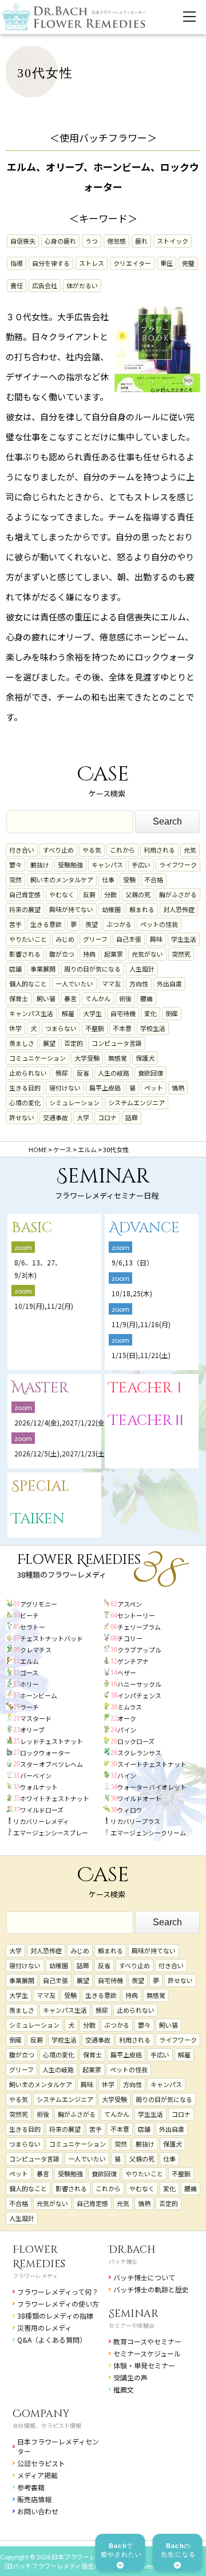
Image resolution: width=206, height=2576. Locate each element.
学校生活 (153, 1028)
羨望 (92, 924)
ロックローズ (136, 1741)
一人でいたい (74, 984)
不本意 (122, 1028)
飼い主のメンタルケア (62, 879)
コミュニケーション (37, 1058)
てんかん (98, 998)
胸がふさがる (178, 894)
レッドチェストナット (51, 1741)
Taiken (38, 1519)
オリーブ (32, 1730)
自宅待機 (123, 1013)
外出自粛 (169, 984)
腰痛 (146, 998)
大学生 (92, 1013)
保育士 (19, 998)
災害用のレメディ (44, 2328)
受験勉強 (70, 865)
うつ (92, 241)
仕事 (108, 879)
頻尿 (62, 1073)
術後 (125, 998)
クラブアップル (139, 1650)
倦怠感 (116, 241)
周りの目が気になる (92, 969)
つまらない (61, 1028)
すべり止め (58, 850)
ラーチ (29, 1707)
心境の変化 (25, 1102)
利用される (159, 850)
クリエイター (132, 263)
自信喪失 (23, 241)
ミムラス (130, 1707)
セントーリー (136, 1615)
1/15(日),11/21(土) (141, 1355)
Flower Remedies (39, 2257)
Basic (32, 1228)
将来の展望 (25, 909)
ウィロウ (130, 1810)
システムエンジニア (136, 1102)
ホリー (29, 1684)
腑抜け (40, 865)
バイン (127, 1775)
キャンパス (107, 865)
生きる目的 (25, 1088)
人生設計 (142, 969)
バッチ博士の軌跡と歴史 (151, 2289)
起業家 (114, 954)
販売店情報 (34, 2499)
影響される (25, 954)
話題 (132, 1117)
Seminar (134, 2314)
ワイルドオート (139, 1798)
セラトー (33, 1627)
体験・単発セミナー (144, 2365)
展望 (49, 1043)
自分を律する (51, 263)
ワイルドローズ (42, 1810)
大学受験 (87, 1058)
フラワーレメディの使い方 (58, 2304)
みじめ (65, 939)
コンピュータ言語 (117, 1043)
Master (40, 1388)
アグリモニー (39, 1604)
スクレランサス (139, 1753)
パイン (127, 1730)
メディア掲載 (37, 2475)
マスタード (36, 1718)
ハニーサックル (139, 1684)
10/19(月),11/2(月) (44, 1306)
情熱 (178, 1088)
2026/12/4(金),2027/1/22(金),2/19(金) (75, 1422)
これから (122, 850)
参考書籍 (31, 2487)
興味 (156, 939)
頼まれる (142, 909)
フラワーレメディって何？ (58, 2292)
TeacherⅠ (148, 1388)
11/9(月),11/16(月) (141, 1324)
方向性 (139, 984)
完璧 (188, 263)
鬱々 (15, 865)
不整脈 (95, 1028)
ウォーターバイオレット (152, 1787)
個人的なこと (28, 984)
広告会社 (45, 285)
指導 (17, 263)
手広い (141, 865)
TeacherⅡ (148, 1421)
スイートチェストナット (152, 1764)
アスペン (130, 1604)
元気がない (147, 954)
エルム (29, 1661)
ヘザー (127, 1673)
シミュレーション (74, 1102)
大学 (83, 1117)
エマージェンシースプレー (51, 1833)
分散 (110, 894)
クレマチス (36, 1650)
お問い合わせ (38, 2511)
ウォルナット (39, 1787)
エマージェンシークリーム (148, 1833)
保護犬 (145, 1058)
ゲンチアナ (133, 1661)
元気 (190, 850)
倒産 (172, 1013)
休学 (15, 1028)
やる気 (92, 850)
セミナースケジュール (147, 2353)
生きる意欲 (46, 924)
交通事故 (56, 1117)
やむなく (62, 894)
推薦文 (124, 2389)
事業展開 (43, 969)
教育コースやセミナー (147, 2341)
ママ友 (111, 984)
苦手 (15, 924)
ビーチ (29, 1615)
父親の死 (138, 894)
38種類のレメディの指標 (55, 2316)
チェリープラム (139, 1627)
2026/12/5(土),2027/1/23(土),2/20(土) (78, 1453)
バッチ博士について (144, 2277)
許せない (22, 1117)
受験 (129, 879)
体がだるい (82, 285)
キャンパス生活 (31, 1013)
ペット (154, 1088)
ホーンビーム (39, 1695)
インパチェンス (139, 1695)
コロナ (107, 1117)
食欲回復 (150, 1073)
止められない (28, 1073)
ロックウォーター (45, 1753)
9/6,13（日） (132, 1262)
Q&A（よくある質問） (52, 2340)
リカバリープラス (135, 1821)
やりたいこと (28, 939)
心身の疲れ (60, 241)
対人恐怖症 (179, 909)
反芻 (89, 894)
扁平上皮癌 (105, 1088)
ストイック (173, 241)
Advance (144, 1228)
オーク (127, 1718)
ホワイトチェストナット (55, 1798)
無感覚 (118, 1058)
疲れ (141, 241)
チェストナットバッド (51, 1638)
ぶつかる (119, 924)
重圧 (167, 263)
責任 (17, 285)
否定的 (74, 1043)
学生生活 (184, 939)
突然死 (181, 954)
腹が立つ (62, 954)
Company (41, 2414)
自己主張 (129, 939)
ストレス (92, 263)
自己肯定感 (25, 894)
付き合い (22, 850)
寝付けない (65, 1088)
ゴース (29, 1673)
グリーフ (95, 939)
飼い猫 (46, 998)
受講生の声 (130, 2377)
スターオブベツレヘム (51, 1764)
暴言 (70, 998)
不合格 (154, 879)
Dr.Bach (132, 2250)
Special (40, 1486)
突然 (15, 879)
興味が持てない (71, 909)
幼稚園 (111, 909)
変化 (150, 1013)
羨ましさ (22, 1043)
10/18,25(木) (132, 1293)
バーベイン (36, 1775)
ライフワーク (178, 865)
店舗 (15, 969)
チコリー (130, 1638)
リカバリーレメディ (41, 1821)
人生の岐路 (114, 1073)
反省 (83, 1073)
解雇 (68, 1013)
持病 (89, 954)
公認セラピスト (41, 2463)
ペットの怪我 (159, 924)
